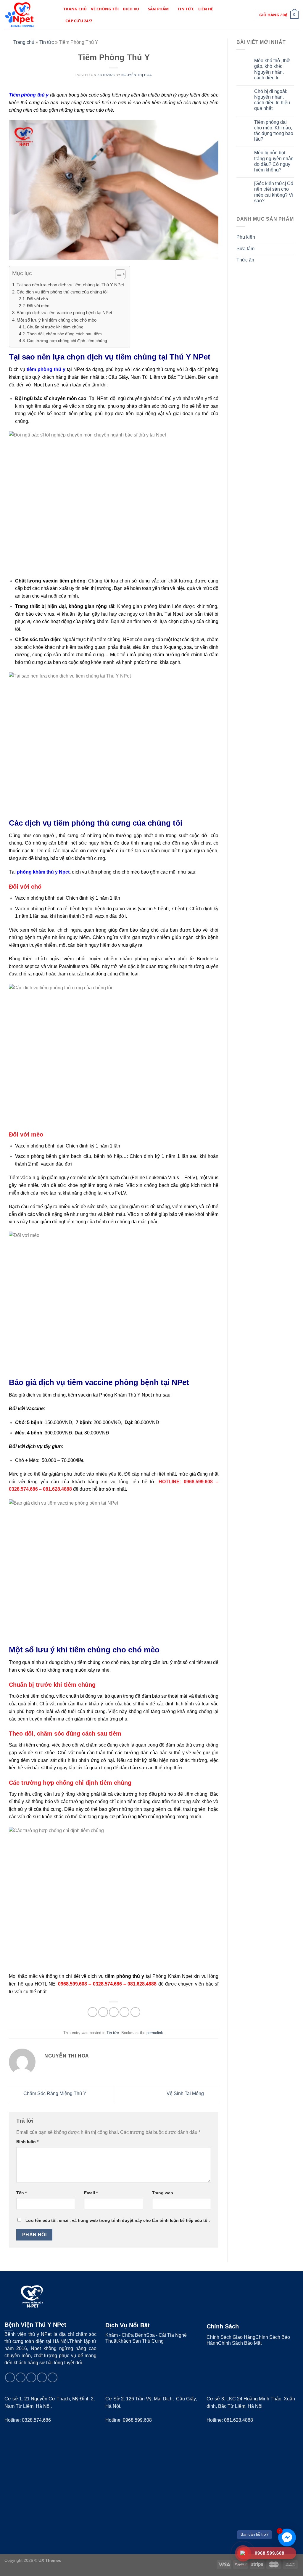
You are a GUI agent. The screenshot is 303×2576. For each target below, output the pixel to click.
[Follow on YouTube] (53, 2377)
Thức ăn (245, 260)
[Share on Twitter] (103, 2012)
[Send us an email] (31, 2377)
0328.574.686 (36, 2420)
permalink (155, 2033)
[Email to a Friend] (114, 2012)
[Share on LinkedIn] (135, 2012)
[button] (117, 275)
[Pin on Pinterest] (124, 2012)
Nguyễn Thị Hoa (137, 75)
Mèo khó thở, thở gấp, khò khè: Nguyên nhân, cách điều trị (272, 69)
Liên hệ (206, 9)
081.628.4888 (238, 2420)
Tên (21, 2193)
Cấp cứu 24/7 (79, 21)
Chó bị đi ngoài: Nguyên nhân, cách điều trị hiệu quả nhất (272, 100)
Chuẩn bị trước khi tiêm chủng (55, 327)
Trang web (163, 2193)
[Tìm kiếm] (238, 15)
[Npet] (29, 15)
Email (91, 2193)
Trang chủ (75, 9)
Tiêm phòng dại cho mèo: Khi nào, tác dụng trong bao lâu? (274, 131)
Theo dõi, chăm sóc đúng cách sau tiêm (64, 334)
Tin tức (186, 9)
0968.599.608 (137, 2420)
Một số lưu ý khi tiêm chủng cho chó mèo (57, 320)
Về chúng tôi (105, 9)
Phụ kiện (246, 237)
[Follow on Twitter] (21, 2377)
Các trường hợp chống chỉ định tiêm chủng (67, 341)
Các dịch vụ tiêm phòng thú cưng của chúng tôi (62, 292)
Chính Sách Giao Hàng (231, 2337)
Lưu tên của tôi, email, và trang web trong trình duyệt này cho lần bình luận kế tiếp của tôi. (118, 2220)
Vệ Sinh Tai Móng (186, 2093)
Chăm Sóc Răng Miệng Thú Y (54, 2093)
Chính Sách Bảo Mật (240, 2343)
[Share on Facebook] (92, 2012)
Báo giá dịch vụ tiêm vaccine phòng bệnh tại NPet (64, 313)
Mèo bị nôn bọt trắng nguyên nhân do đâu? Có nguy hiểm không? (274, 161)
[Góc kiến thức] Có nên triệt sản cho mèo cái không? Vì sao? (274, 192)
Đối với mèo (38, 306)
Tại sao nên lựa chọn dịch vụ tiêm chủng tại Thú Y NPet (70, 285)
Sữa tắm (245, 249)
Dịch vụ (131, 9)
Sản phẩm (158, 9)
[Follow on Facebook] (10, 2377)
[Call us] (42, 2377)
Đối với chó (37, 299)
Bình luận (27, 2142)
